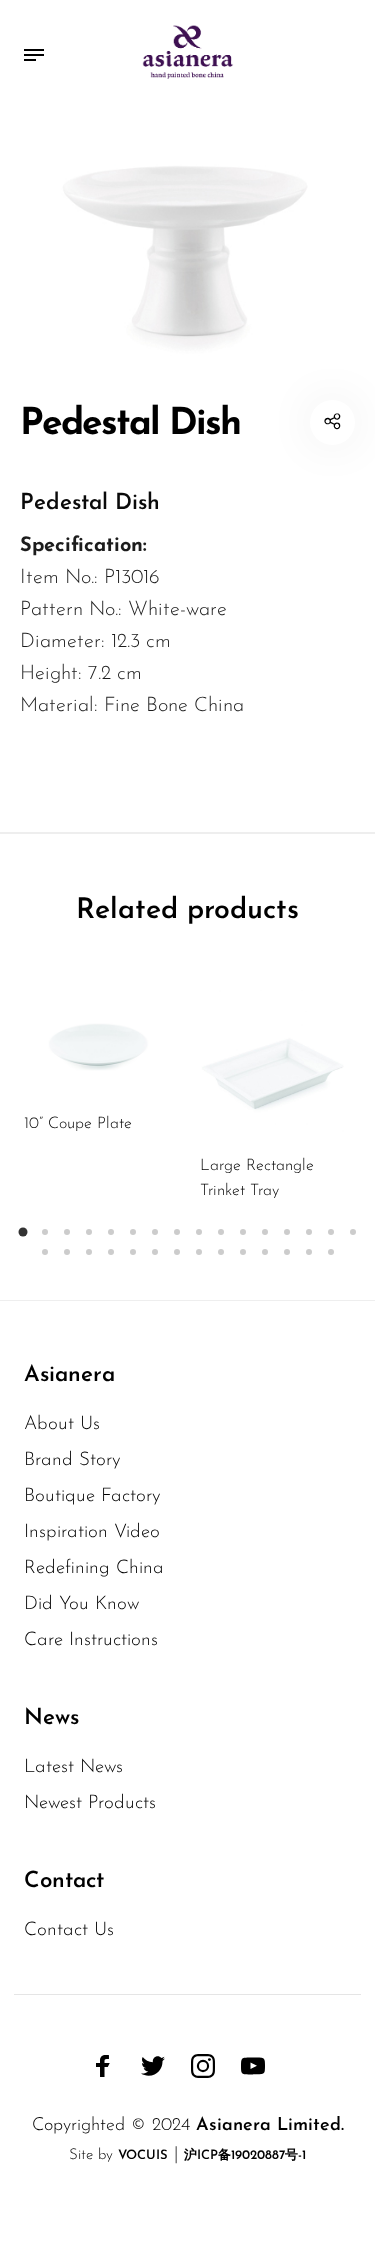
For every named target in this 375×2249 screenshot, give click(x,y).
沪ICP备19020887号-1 (245, 2155)
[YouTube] (253, 2066)
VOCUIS (143, 2155)
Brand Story (72, 1460)
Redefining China (94, 1568)
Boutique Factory (92, 1496)
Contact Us (69, 1930)
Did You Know (81, 1604)
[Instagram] (203, 2066)
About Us (62, 1424)
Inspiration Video (92, 1532)
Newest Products (90, 1803)
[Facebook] (103, 2066)
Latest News (73, 1767)
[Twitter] (153, 2066)
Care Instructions (91, 1640)
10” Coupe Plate (78, 1124)
